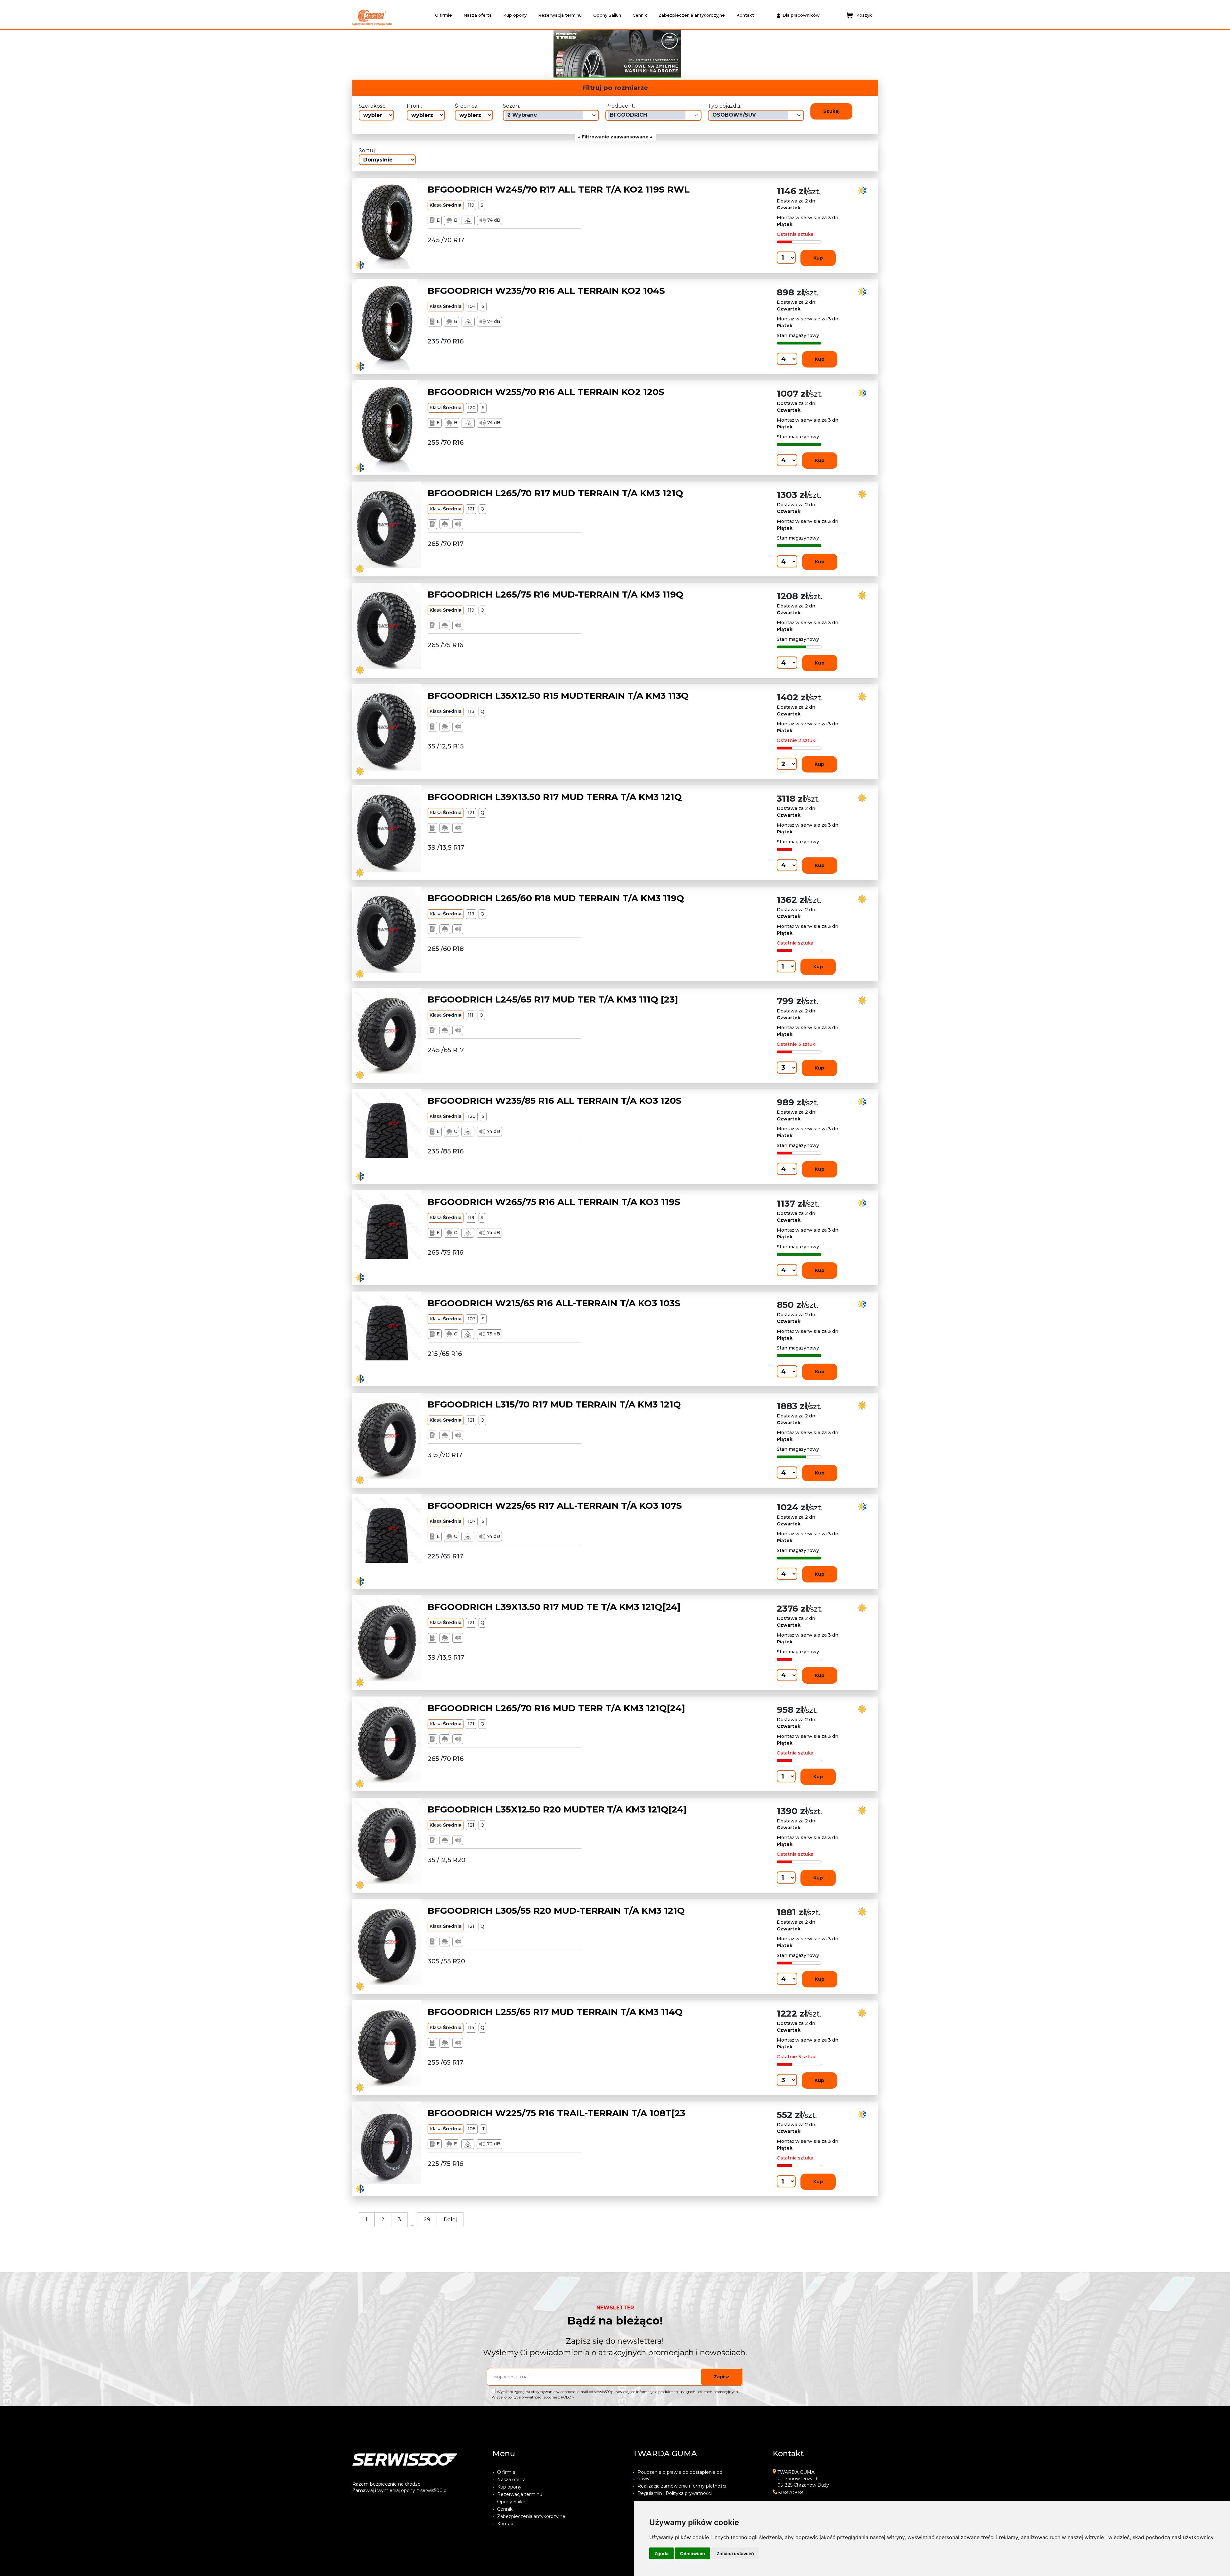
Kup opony (515, 15)
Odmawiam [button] (693, 2553)
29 (427, 2220)
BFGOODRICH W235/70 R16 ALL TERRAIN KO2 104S (546, 291)
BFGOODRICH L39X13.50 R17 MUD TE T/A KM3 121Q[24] (554, 1607)
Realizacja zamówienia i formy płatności (679, 2486)
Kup (818, 258)
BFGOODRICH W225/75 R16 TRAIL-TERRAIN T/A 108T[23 (556, 2113)
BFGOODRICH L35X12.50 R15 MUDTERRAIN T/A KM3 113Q (558, 696)
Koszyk (864, 15)
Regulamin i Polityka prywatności (672, 2493)
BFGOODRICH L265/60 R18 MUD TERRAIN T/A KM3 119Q (556, 898)
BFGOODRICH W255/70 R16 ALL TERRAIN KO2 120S (546, 392)
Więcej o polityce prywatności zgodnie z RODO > (533, 2397)
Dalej (450, 2220)
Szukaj (831, 111)
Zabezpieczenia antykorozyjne (692, 15)
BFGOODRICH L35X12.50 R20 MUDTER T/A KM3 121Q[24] (557, 1809)
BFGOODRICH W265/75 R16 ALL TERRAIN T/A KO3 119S (554, 1202)
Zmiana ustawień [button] (735, 2553)
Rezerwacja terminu (560, 15)
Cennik (640, 15)
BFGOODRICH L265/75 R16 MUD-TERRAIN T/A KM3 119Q (556, 594)
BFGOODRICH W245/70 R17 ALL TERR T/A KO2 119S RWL (559, 189)
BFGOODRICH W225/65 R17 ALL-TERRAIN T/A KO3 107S (555, 1506)
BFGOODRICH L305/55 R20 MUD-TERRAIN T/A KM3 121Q (556, 1911)
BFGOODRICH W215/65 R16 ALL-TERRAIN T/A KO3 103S (554, 1303)
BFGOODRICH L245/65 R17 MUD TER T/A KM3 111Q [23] (553, 999)
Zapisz (722, 2377)
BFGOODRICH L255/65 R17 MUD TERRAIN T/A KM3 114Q (555, 2012)
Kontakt (745, 15)
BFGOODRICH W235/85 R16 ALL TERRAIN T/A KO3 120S (555, 1101)
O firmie (443, 15)
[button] (465, 54)
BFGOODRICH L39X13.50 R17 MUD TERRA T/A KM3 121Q (555, 797)
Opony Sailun (607, 15)
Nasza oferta (478, 15)
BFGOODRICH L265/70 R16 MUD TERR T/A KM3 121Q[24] (556, 1708)
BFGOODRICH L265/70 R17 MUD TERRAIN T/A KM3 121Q (555, 493)
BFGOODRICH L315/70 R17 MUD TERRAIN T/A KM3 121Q (554, 1404)
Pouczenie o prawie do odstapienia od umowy (677, 2475)
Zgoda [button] (661, 2553)
